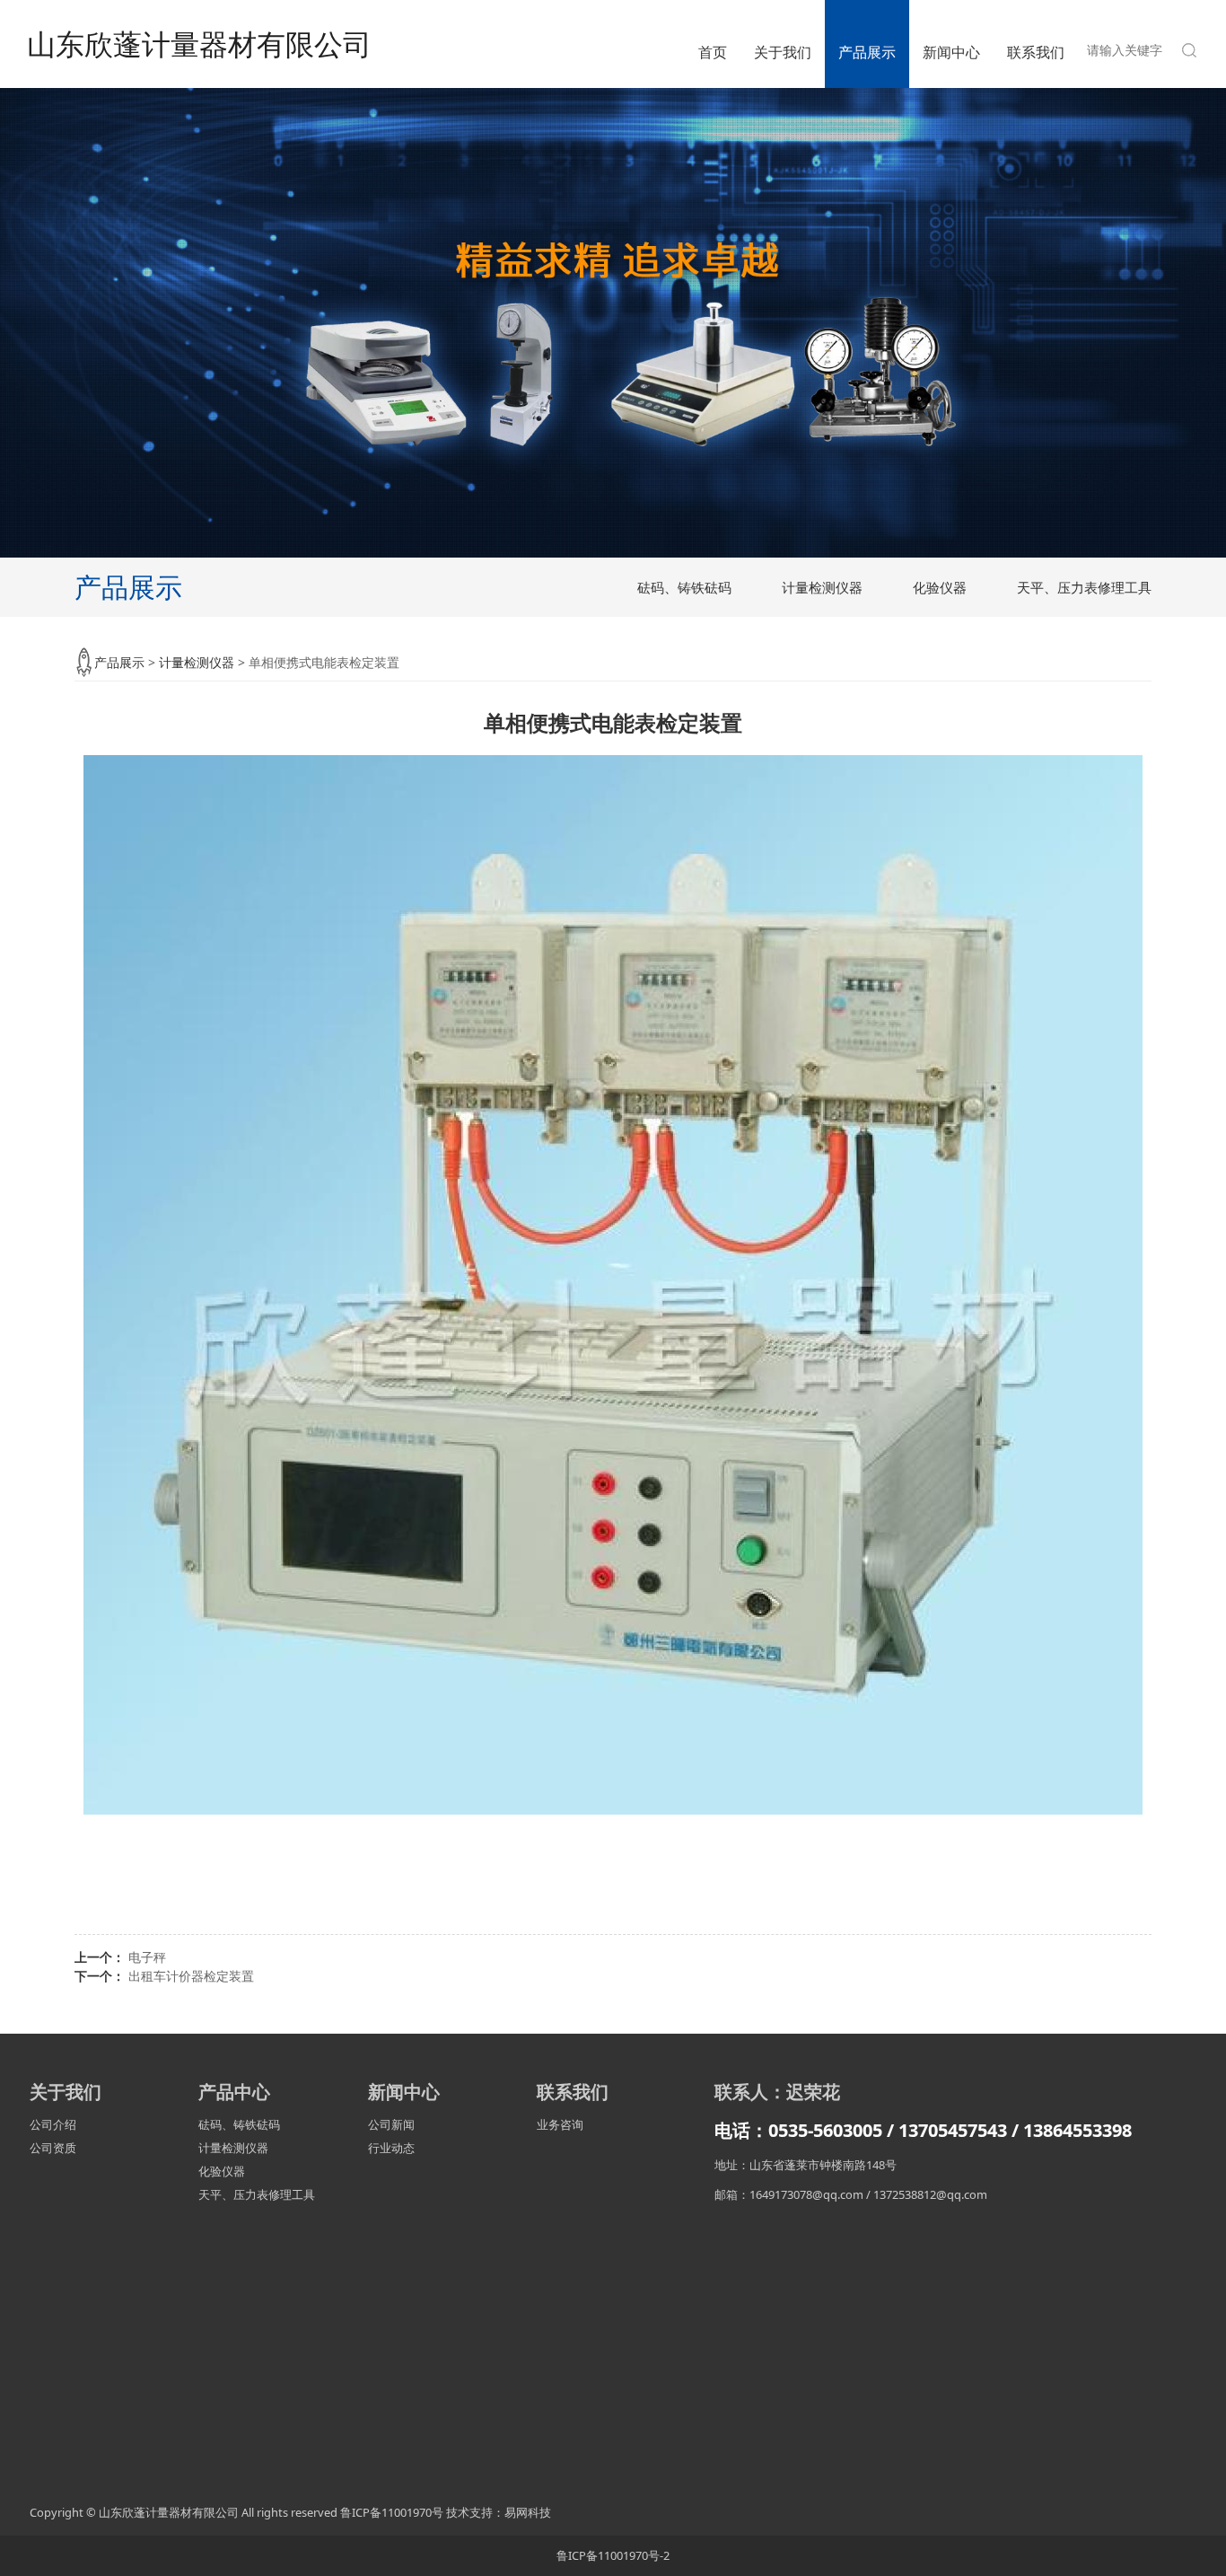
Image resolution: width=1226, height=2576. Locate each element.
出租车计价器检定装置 (191, 1976)
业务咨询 (560, 2124)
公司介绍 (53, 2124)
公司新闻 (391, 2124)
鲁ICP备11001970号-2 (613, 2555)
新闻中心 (951, 52)
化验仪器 (940, 587)
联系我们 (1036, 52)
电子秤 (147, 1957)
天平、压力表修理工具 (1084, 587)
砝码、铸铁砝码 (684, 587)
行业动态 (391, 2148)
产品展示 (867, 52)
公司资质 (53, 2148)
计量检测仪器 (822, 587)
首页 (713, 52)
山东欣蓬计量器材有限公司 (199, 44)
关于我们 (783, 52)
